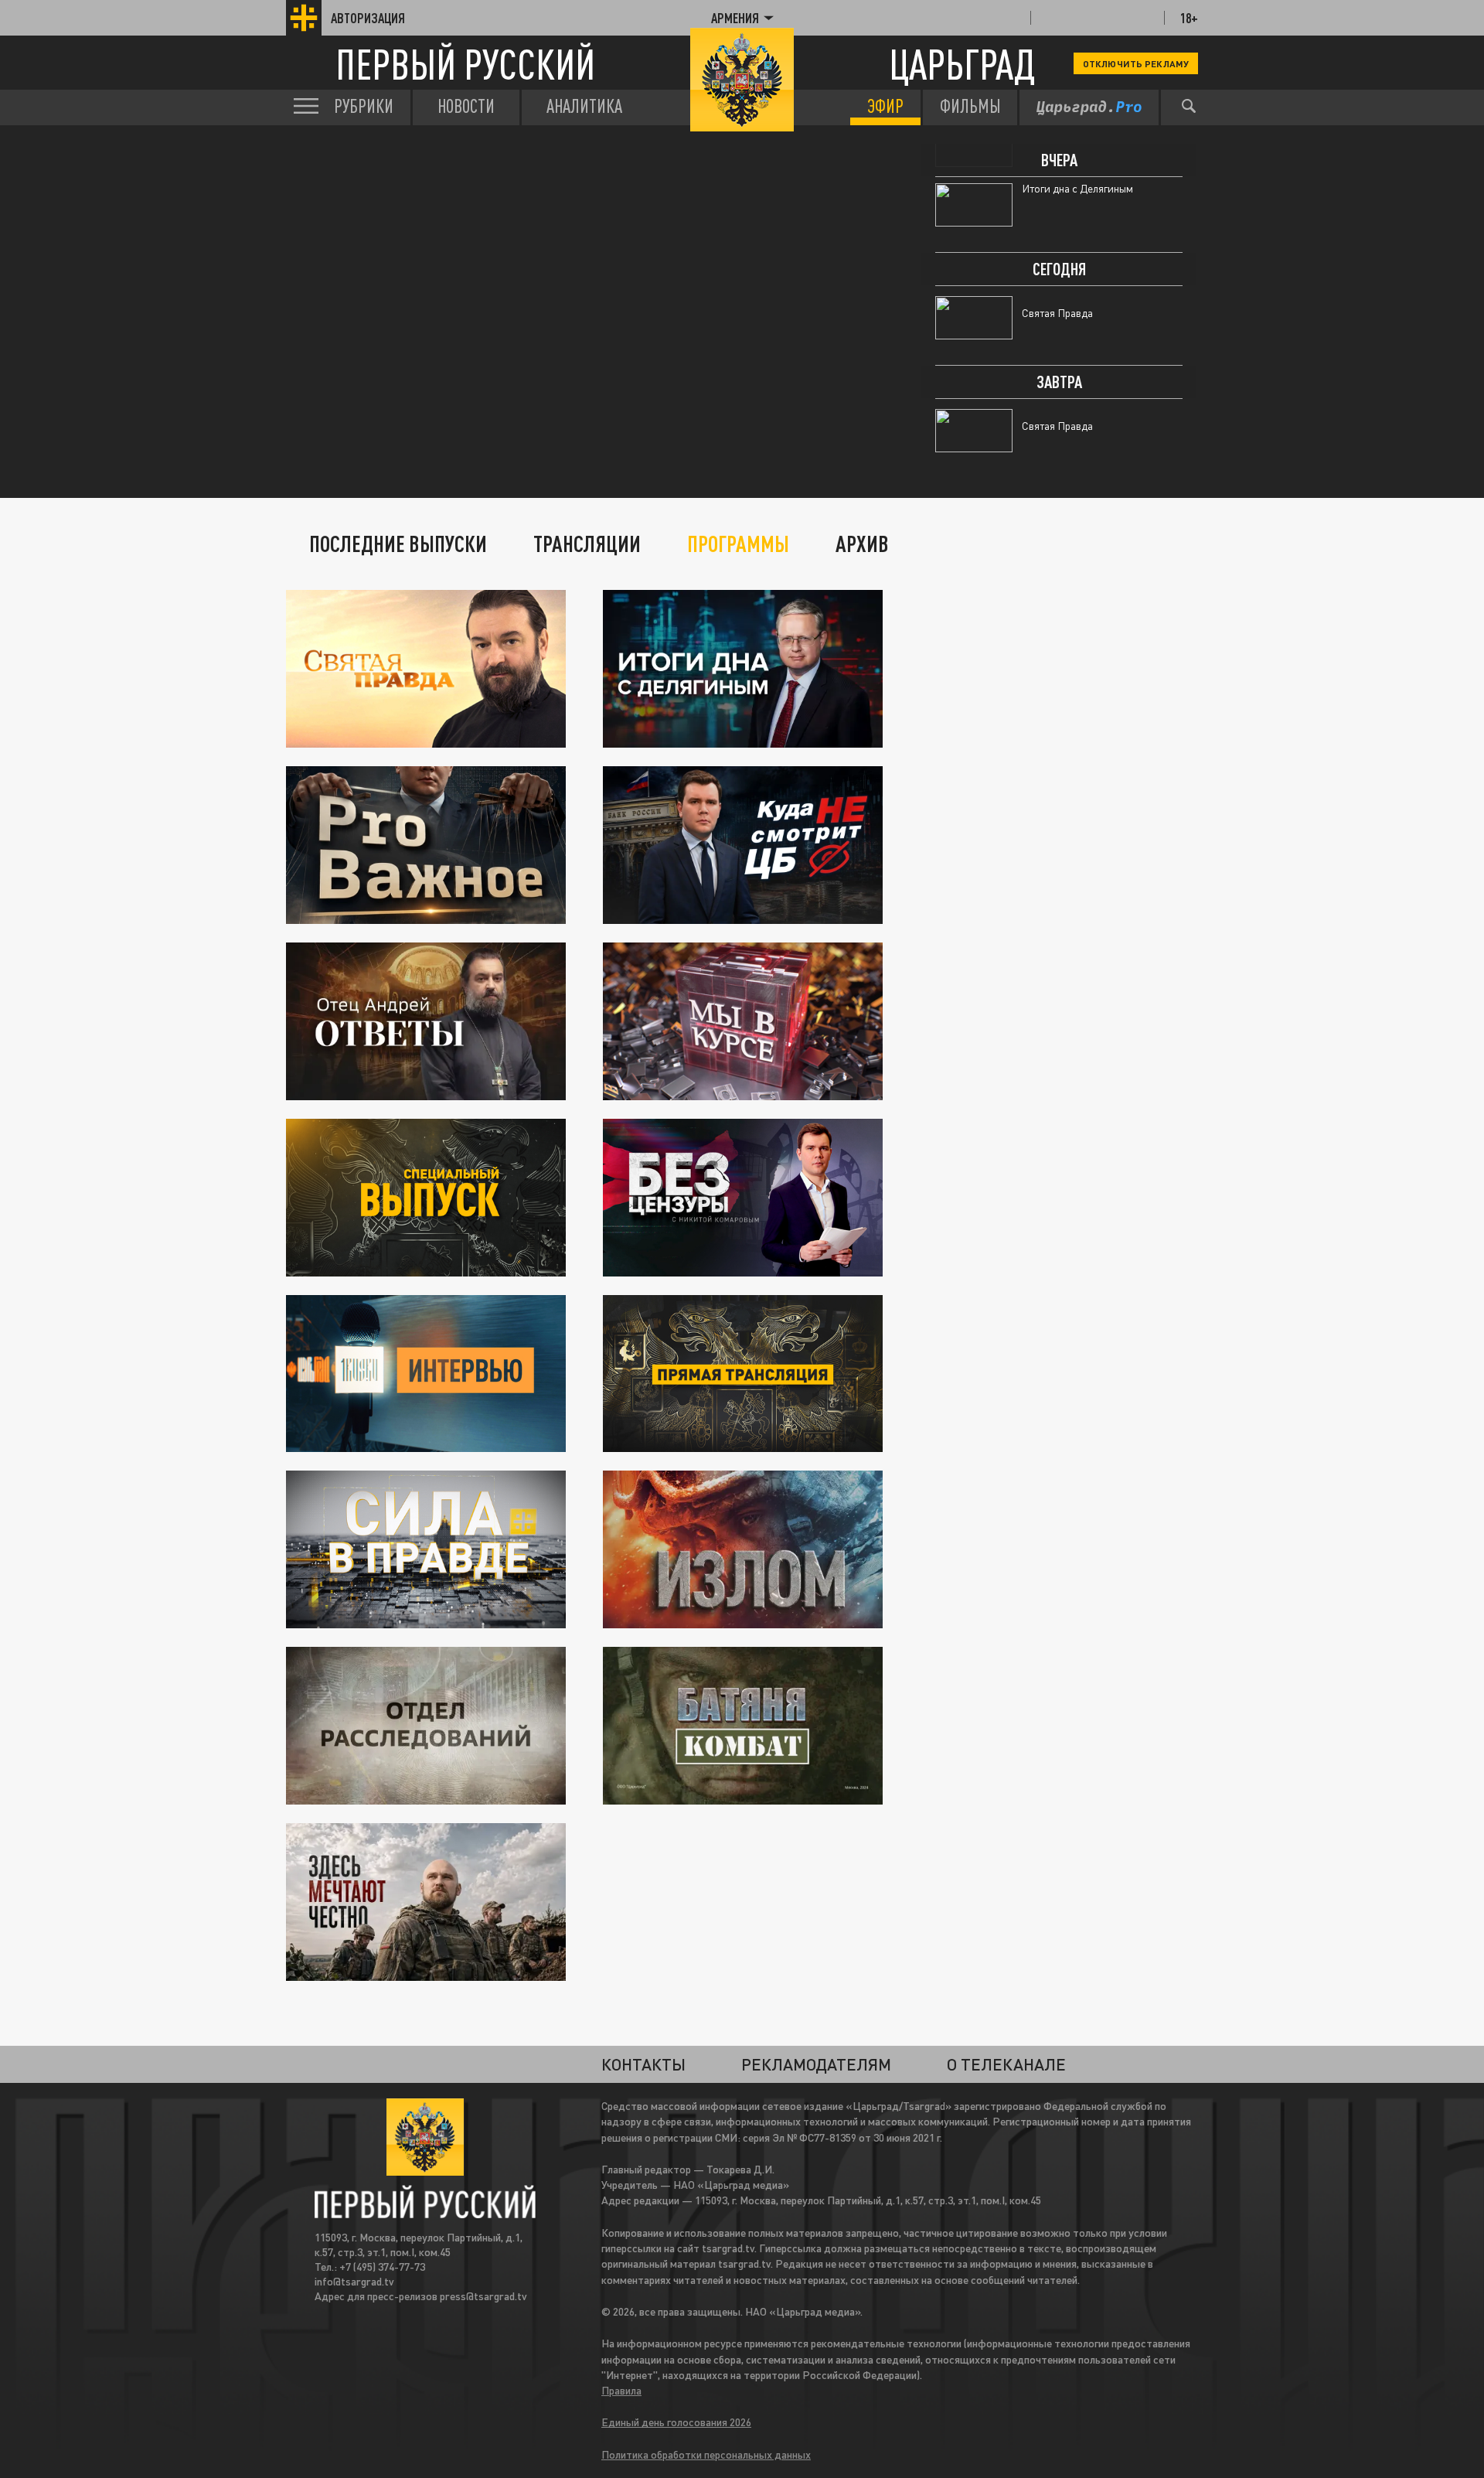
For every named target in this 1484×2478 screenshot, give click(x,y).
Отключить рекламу (1136, 63)
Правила (621, 2390)
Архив (862, 544)
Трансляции (587, 544)
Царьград (962, 64)
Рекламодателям (816, 2064)
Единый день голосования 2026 (676, 2422)
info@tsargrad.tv (354, 2281)
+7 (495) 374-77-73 (382, 2267)
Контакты (643, 2064)
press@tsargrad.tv (483, 2296)
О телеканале (1006, 2064)
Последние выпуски (398, 544)
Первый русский (465, 64)
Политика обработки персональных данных (706, 2454)
